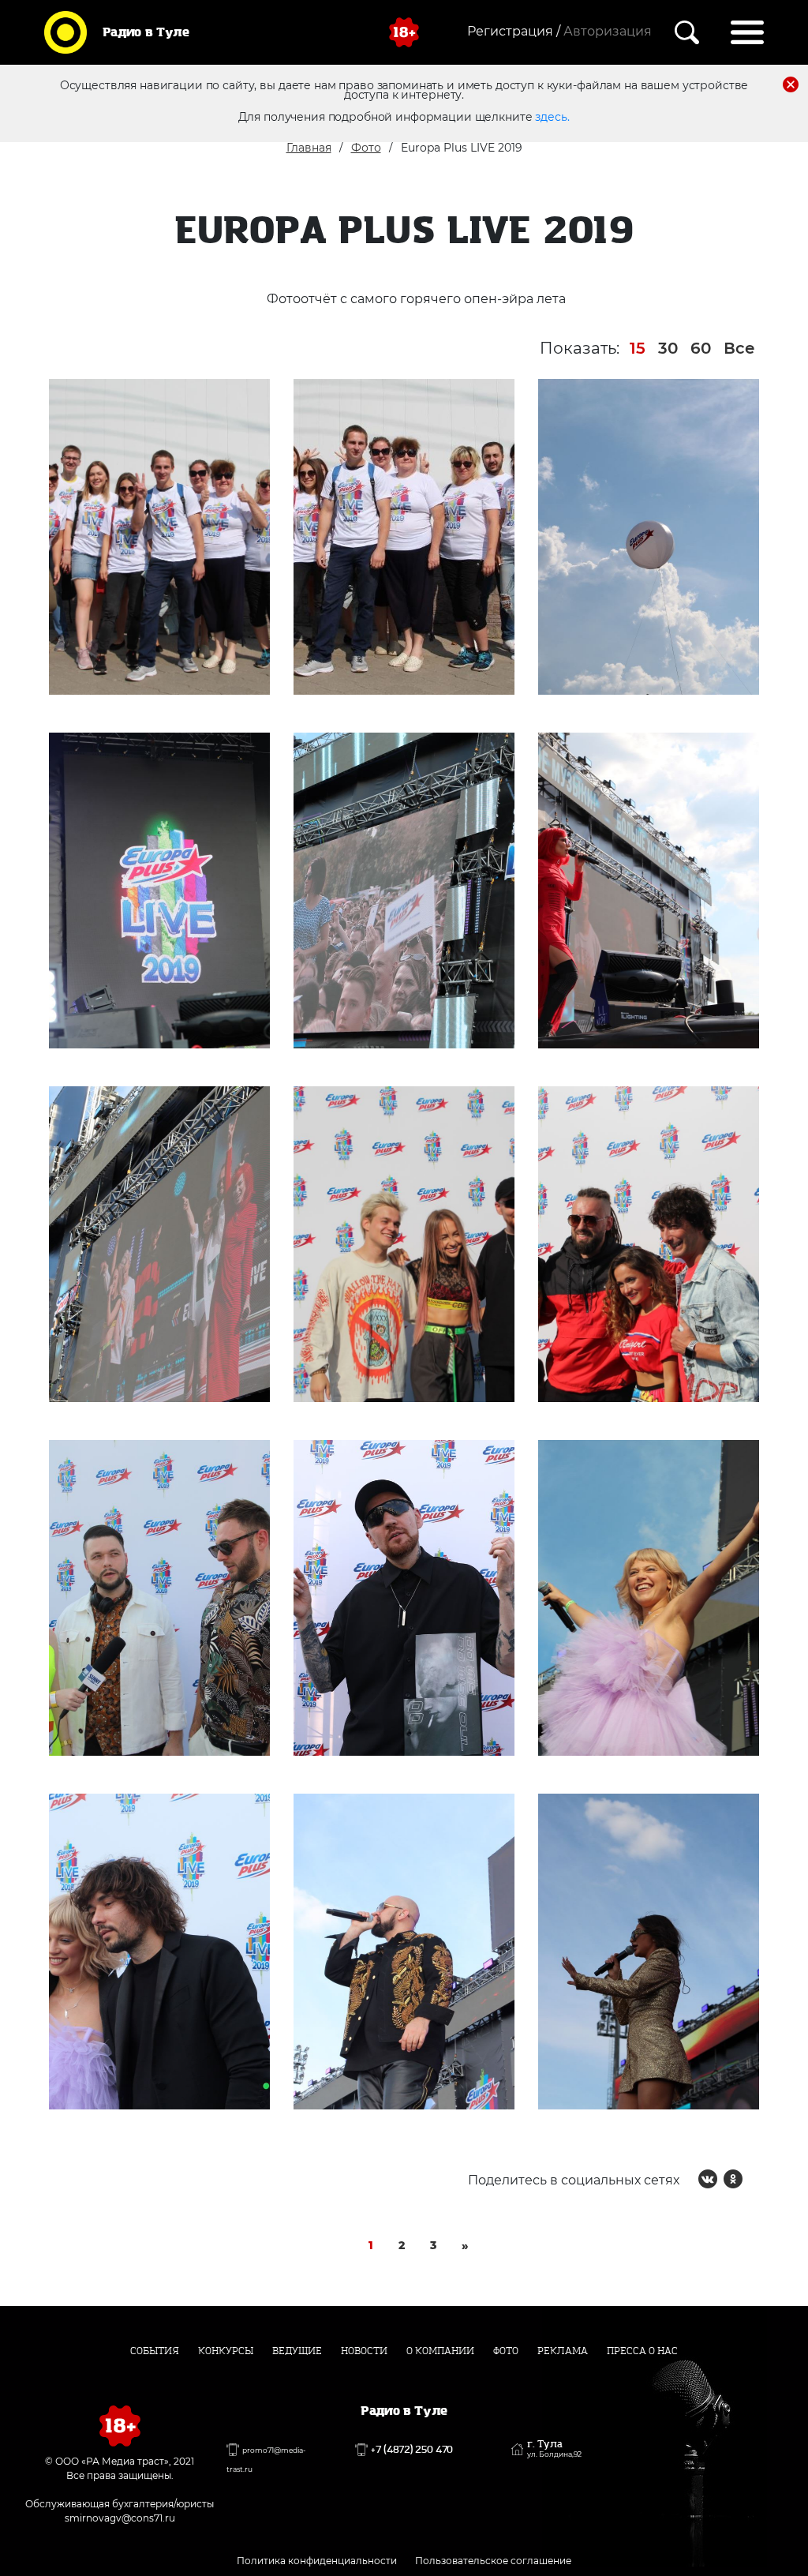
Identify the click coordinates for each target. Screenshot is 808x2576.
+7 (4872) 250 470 (412, 2450)
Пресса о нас (642, 2351)
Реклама (563, 2351)
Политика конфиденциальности (317, 2561)
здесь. (552, 117)
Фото (366, 148)
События (155, 2351)
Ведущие (297, 2351)
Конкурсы (226, 2351)
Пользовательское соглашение (493, 2561)
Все (739, 348)
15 (638, 348)
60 (701, 348)
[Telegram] (758, 2179)
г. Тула (554, 2449)
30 (668, 348)
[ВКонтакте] (708, 2179)
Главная (309, 148)
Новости (364, 2351)
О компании (440, 2351)
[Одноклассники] (733, 2179)
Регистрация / (514, 31)
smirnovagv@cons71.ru (120, 2518)
